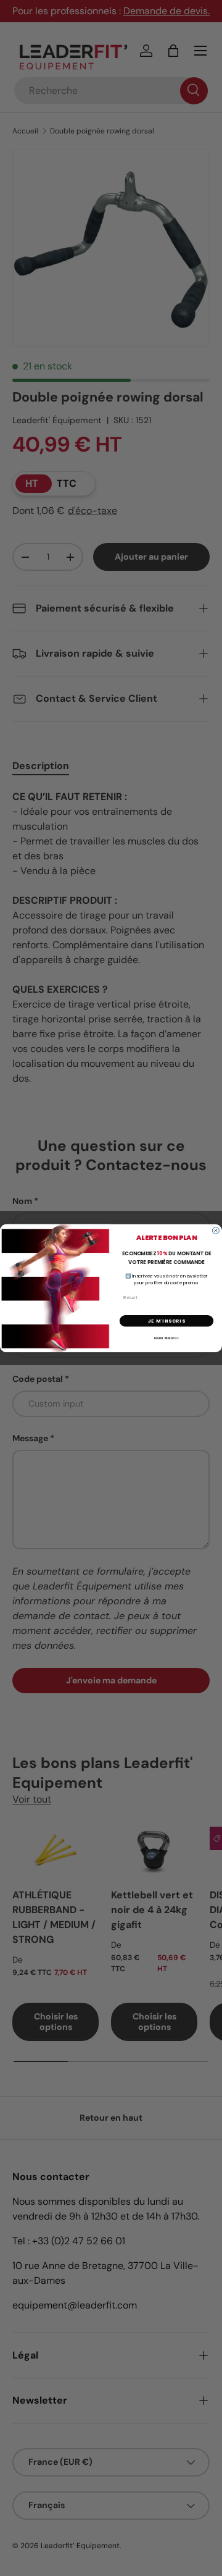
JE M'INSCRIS (166, 1320)
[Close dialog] (216, 1230)
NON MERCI (166, 1337)
